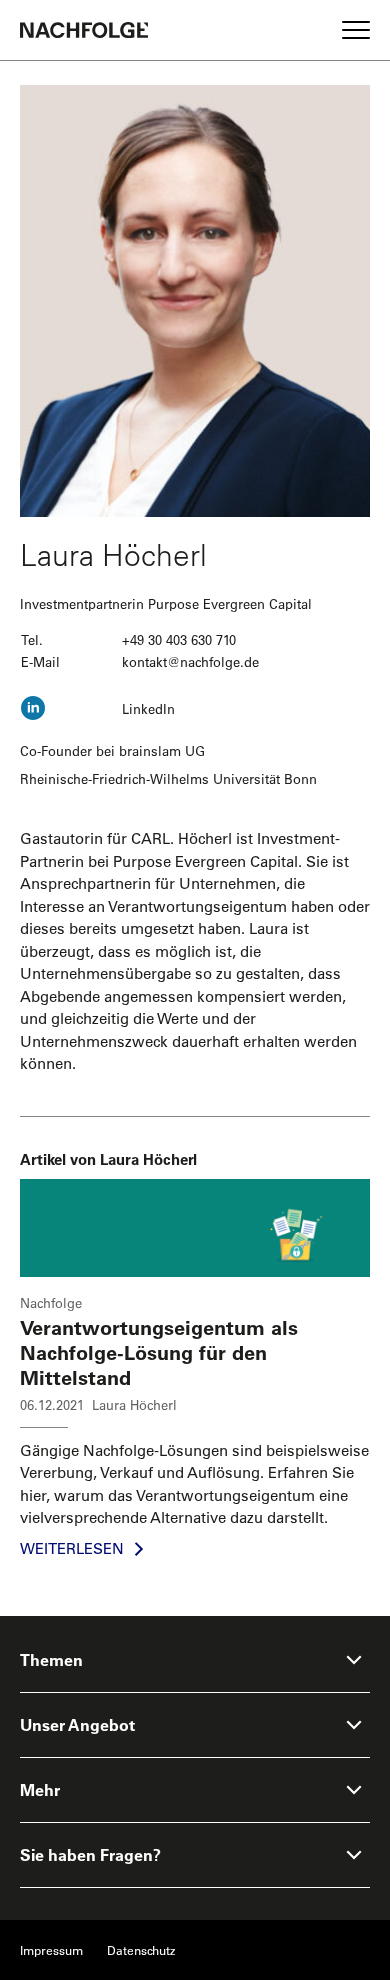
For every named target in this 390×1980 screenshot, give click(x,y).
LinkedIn (148, 708)
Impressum (51, 1950)
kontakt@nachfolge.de (190, 661)
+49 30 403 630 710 (179, 639)
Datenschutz (141, 1950)
